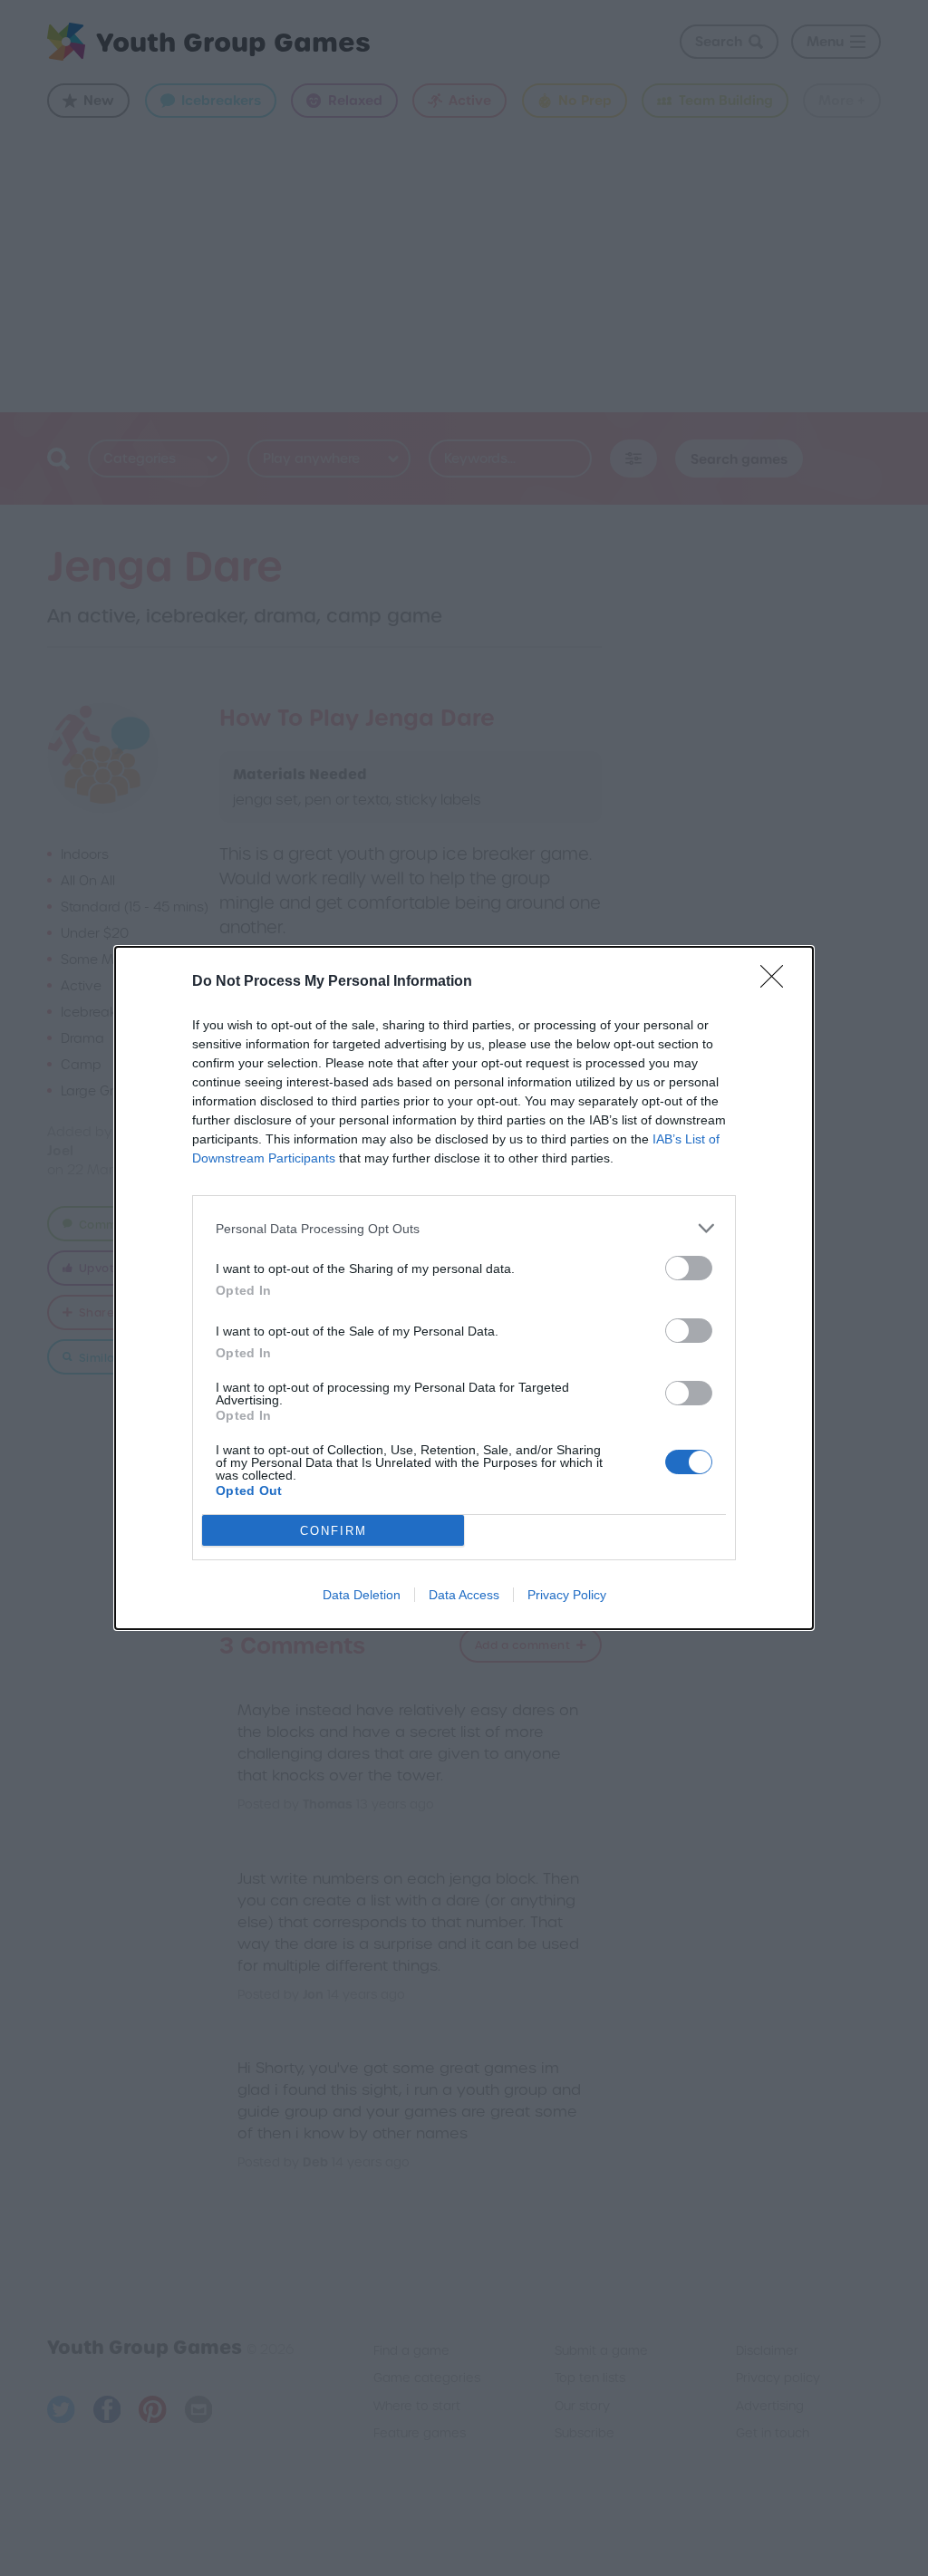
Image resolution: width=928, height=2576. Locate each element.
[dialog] (464, 1288)
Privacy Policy (567, 1595)
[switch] (689, 1268)
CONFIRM (333, 1531)
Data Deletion (362, 1595)
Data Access (464, 1595)
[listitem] (464, 1228)
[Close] (778, 982)
